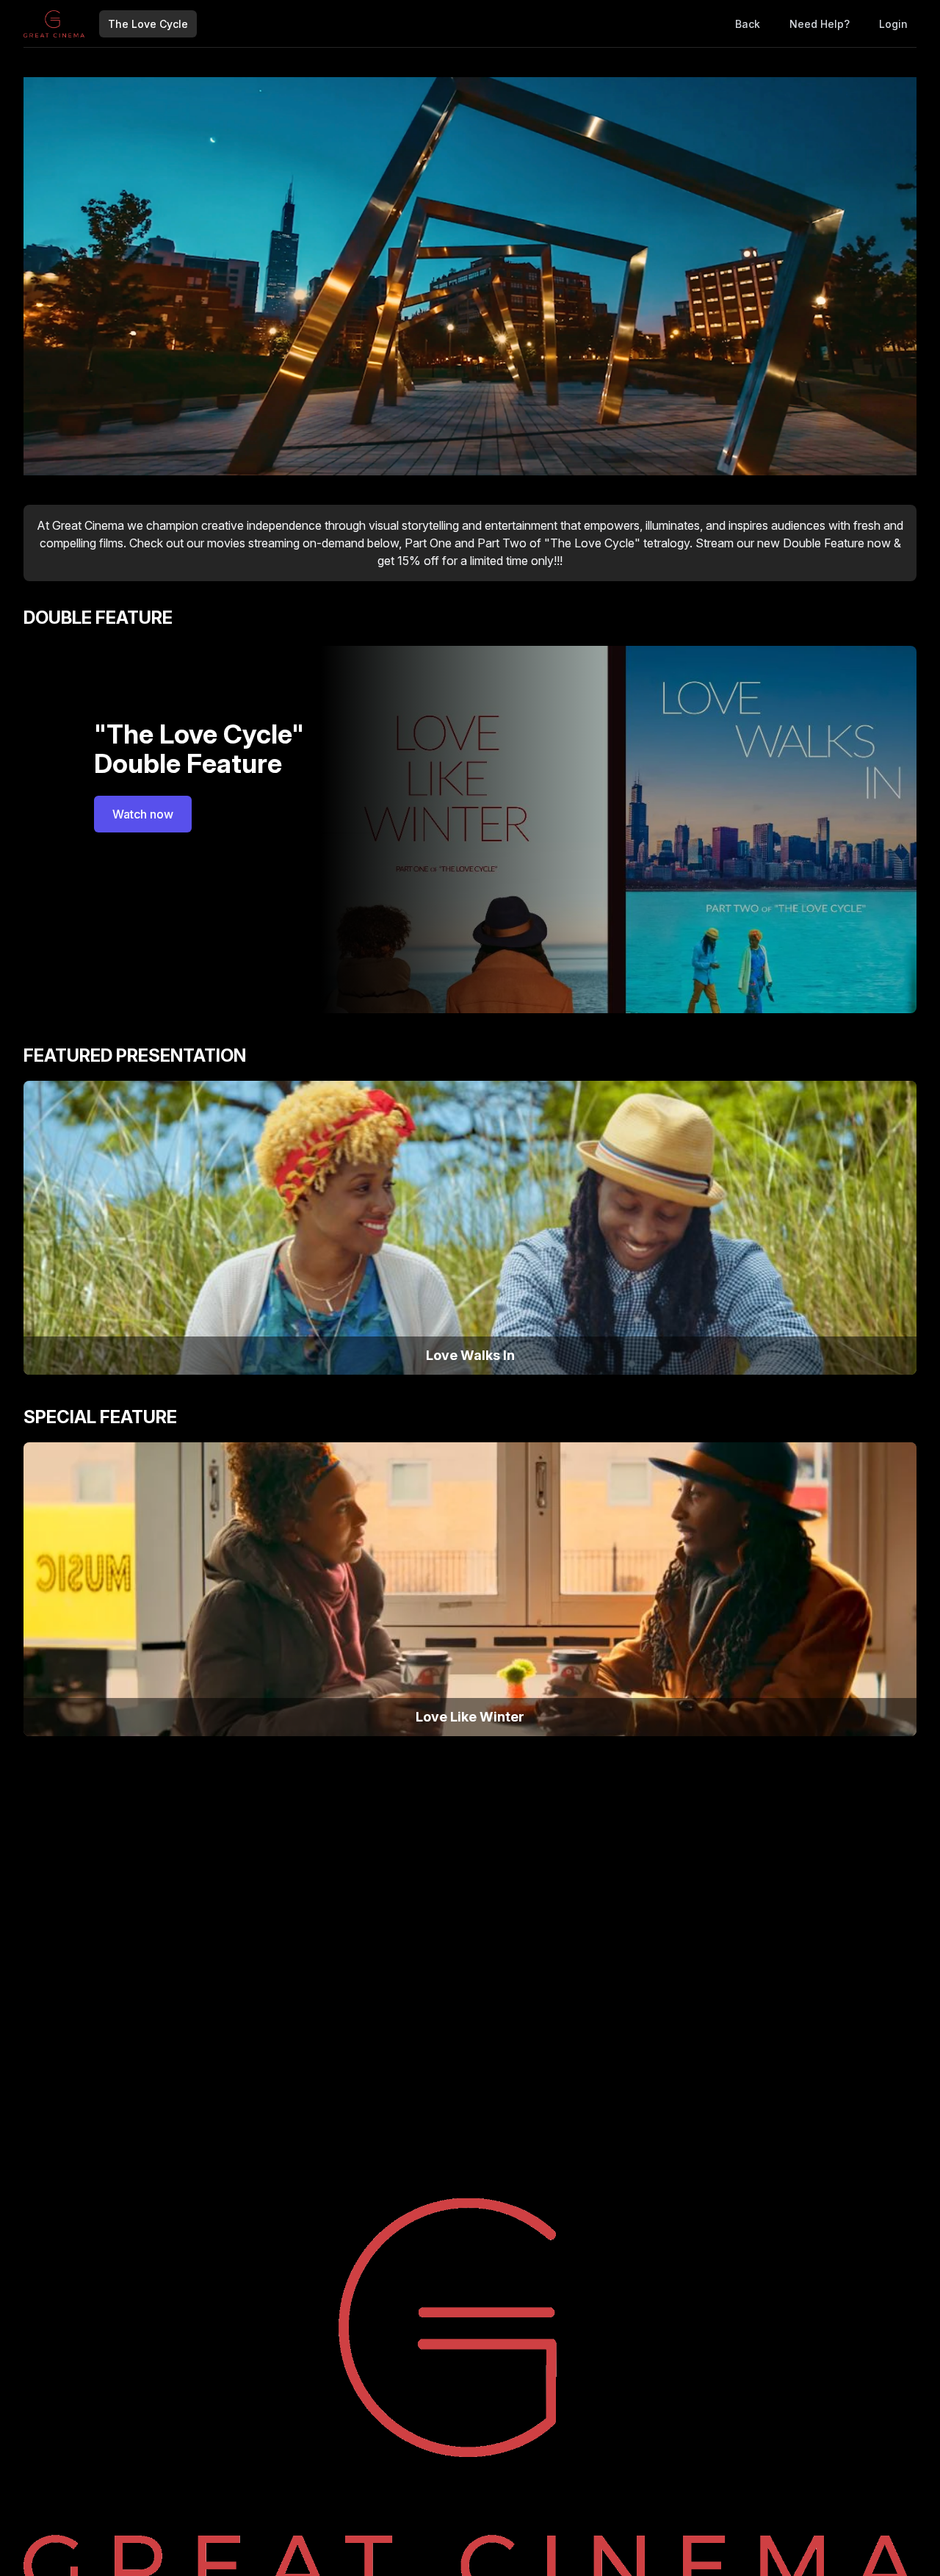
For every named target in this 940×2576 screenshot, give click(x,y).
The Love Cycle (148, 24)
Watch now (143, 814)
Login (893, 24)
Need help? (820, 24)
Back (748, 24)
